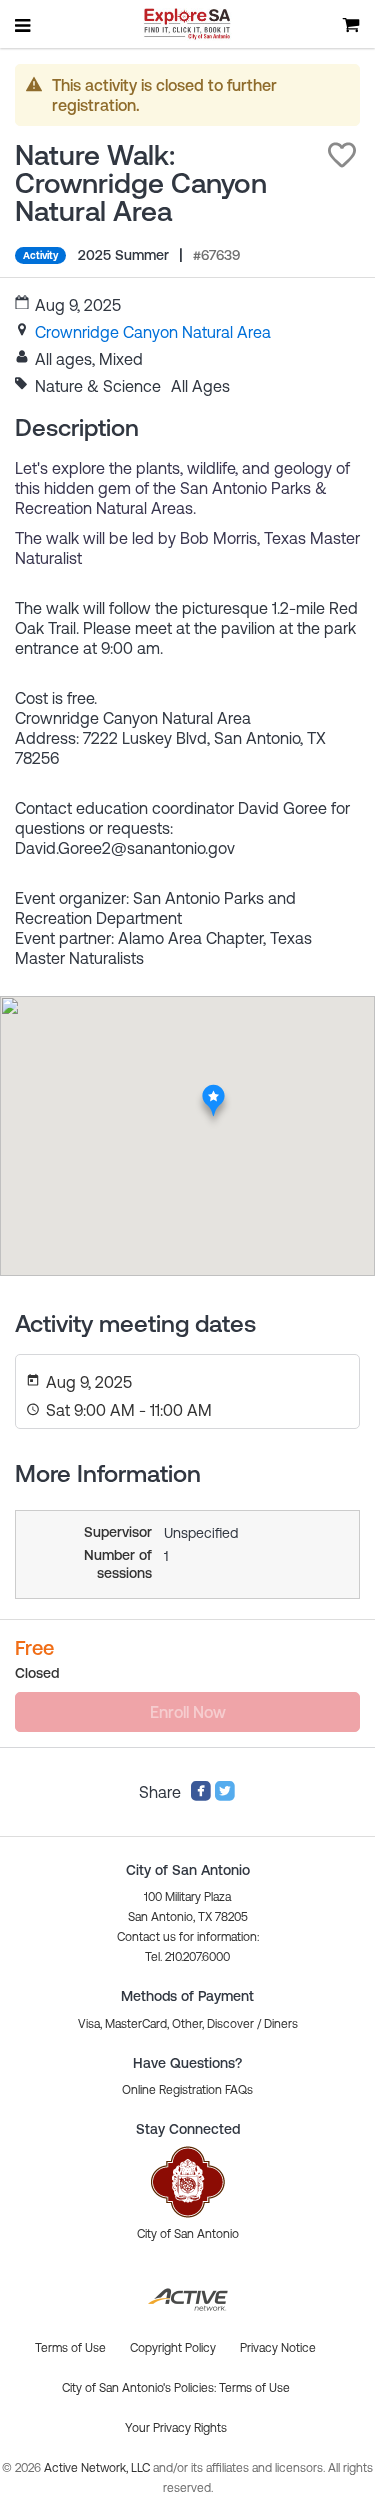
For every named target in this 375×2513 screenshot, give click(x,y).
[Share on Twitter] (225, 1796)
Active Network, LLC (98, 2468)
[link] (153, 332)
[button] (342, 155)
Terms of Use (254, 2388)
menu (24, 25)
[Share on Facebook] (201, 1796)
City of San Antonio (188, 2234)
